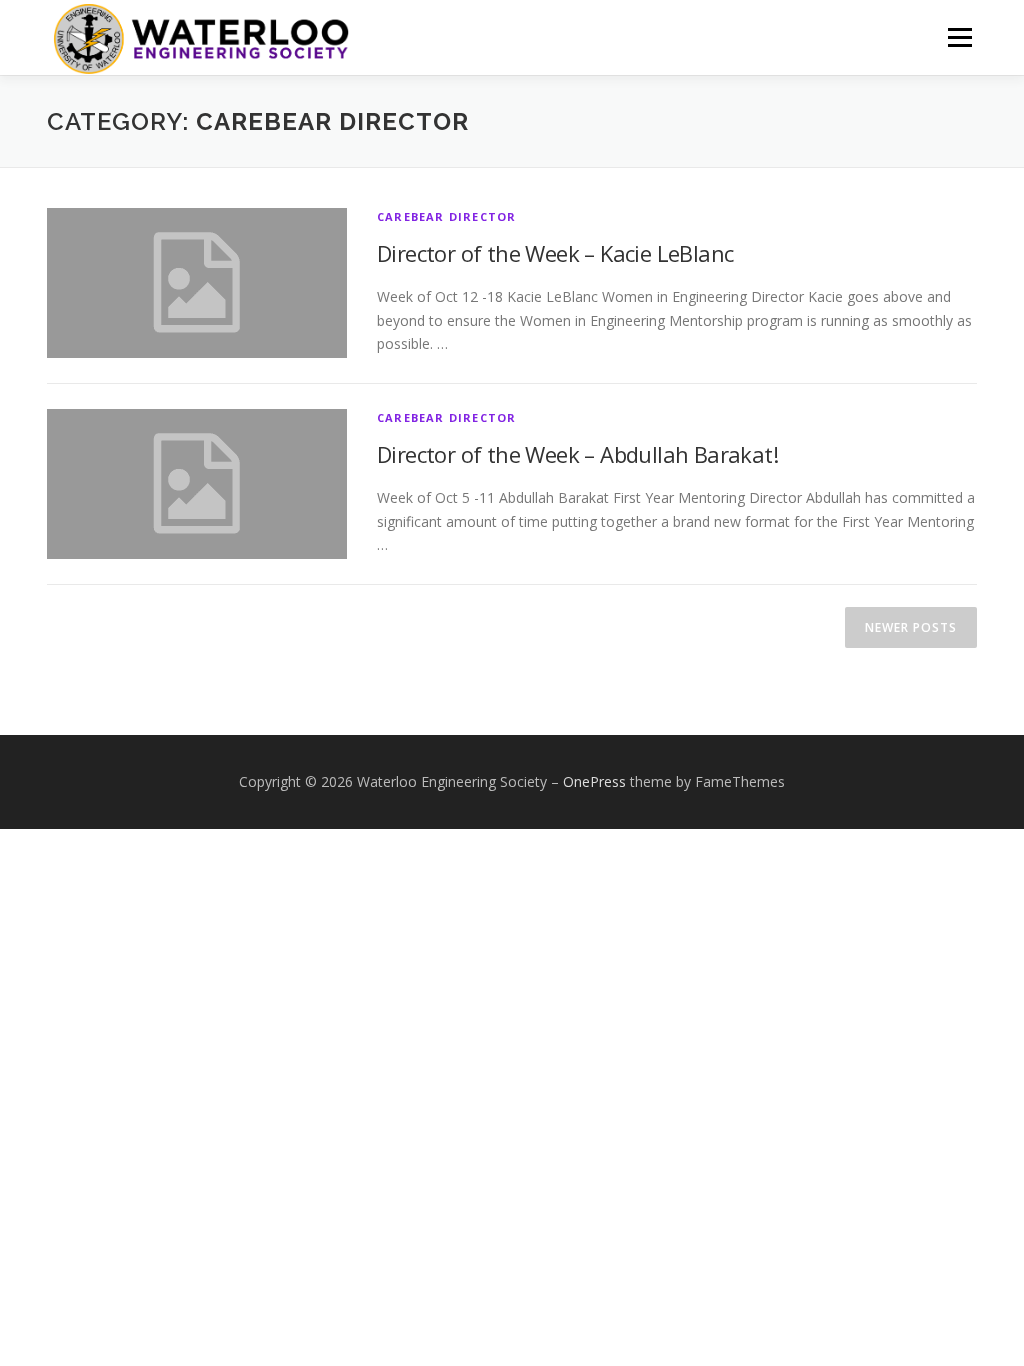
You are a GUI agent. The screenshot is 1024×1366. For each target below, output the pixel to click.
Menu (959, 37)
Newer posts (911, 627)
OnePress (594, 781)
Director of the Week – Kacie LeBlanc (555, 253)
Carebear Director (446, 216)
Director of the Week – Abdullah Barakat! (577, 454)
